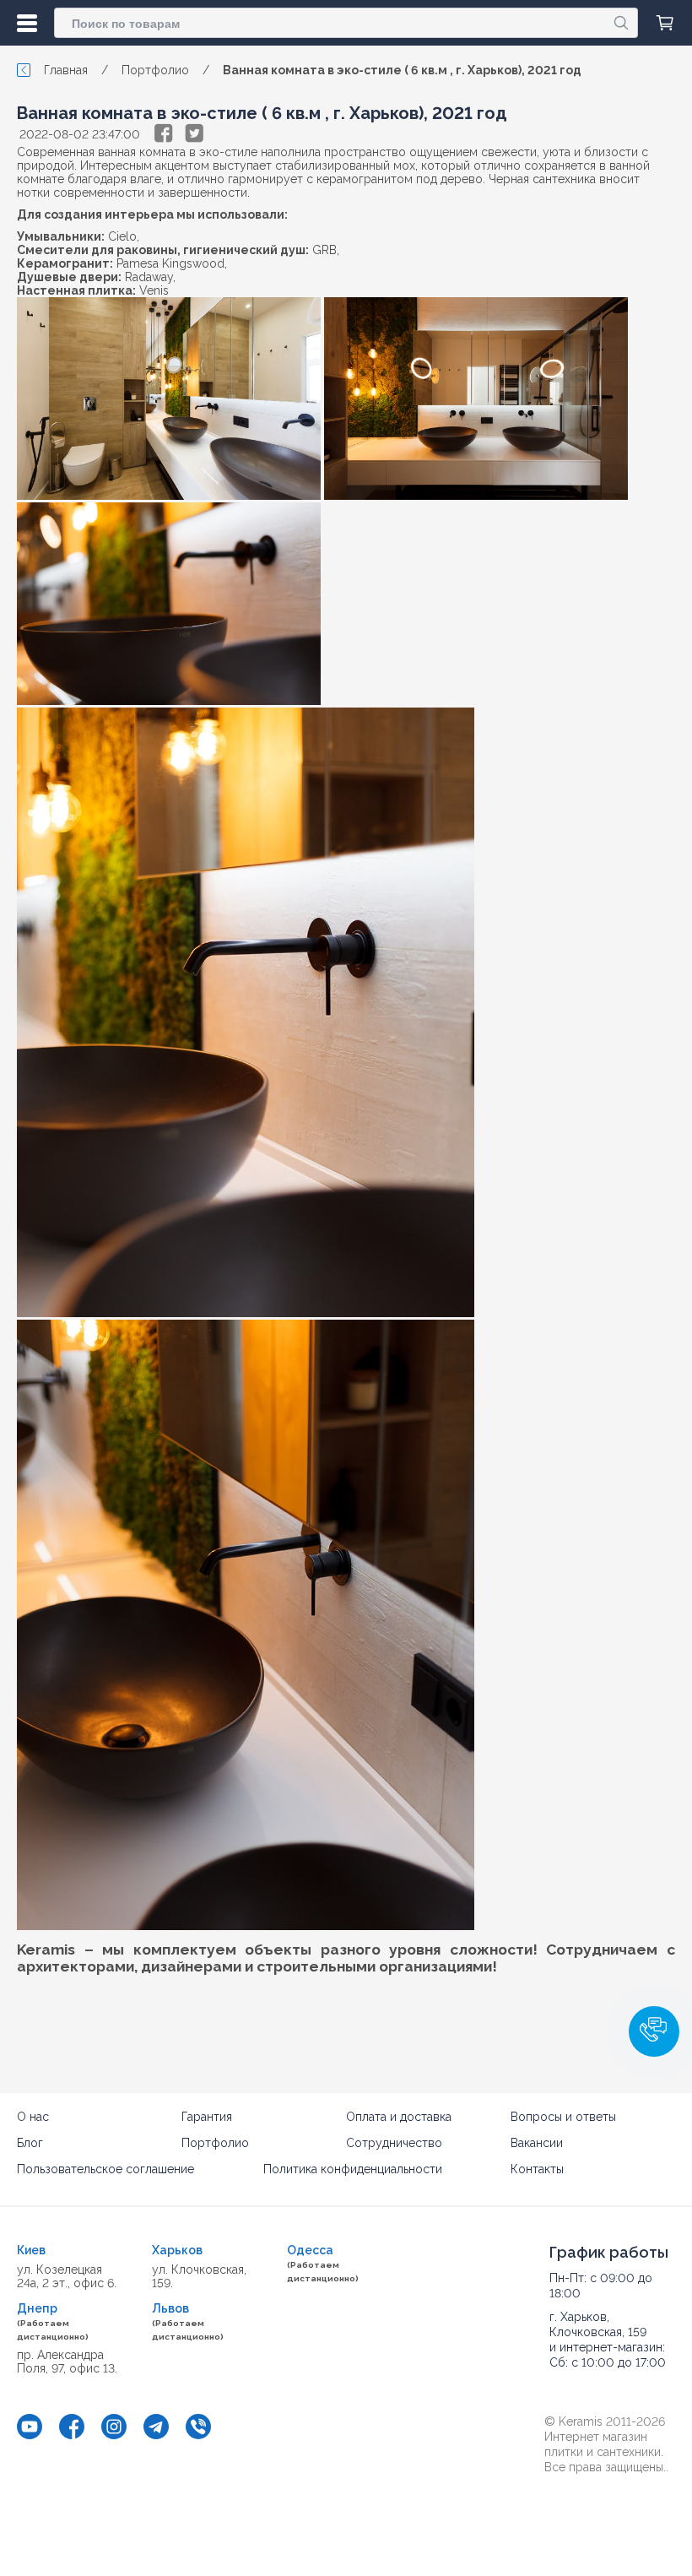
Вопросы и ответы (563, 2117)
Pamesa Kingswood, (172, 263)
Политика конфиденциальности (353, 2169)
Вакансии (537, 2143)
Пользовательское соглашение (105, 2169)
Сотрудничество (394, 2143)
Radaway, (150, 277)
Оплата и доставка (399, 2117)
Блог (30, 2143)
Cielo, (124, 236)
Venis (154, 290)
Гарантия (207, 2117)
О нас (33, 2117)
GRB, (326, 250)
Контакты (537, 2169)
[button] (654, 2031)
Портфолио (215, 2143)
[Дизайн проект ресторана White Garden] (169, 399)
